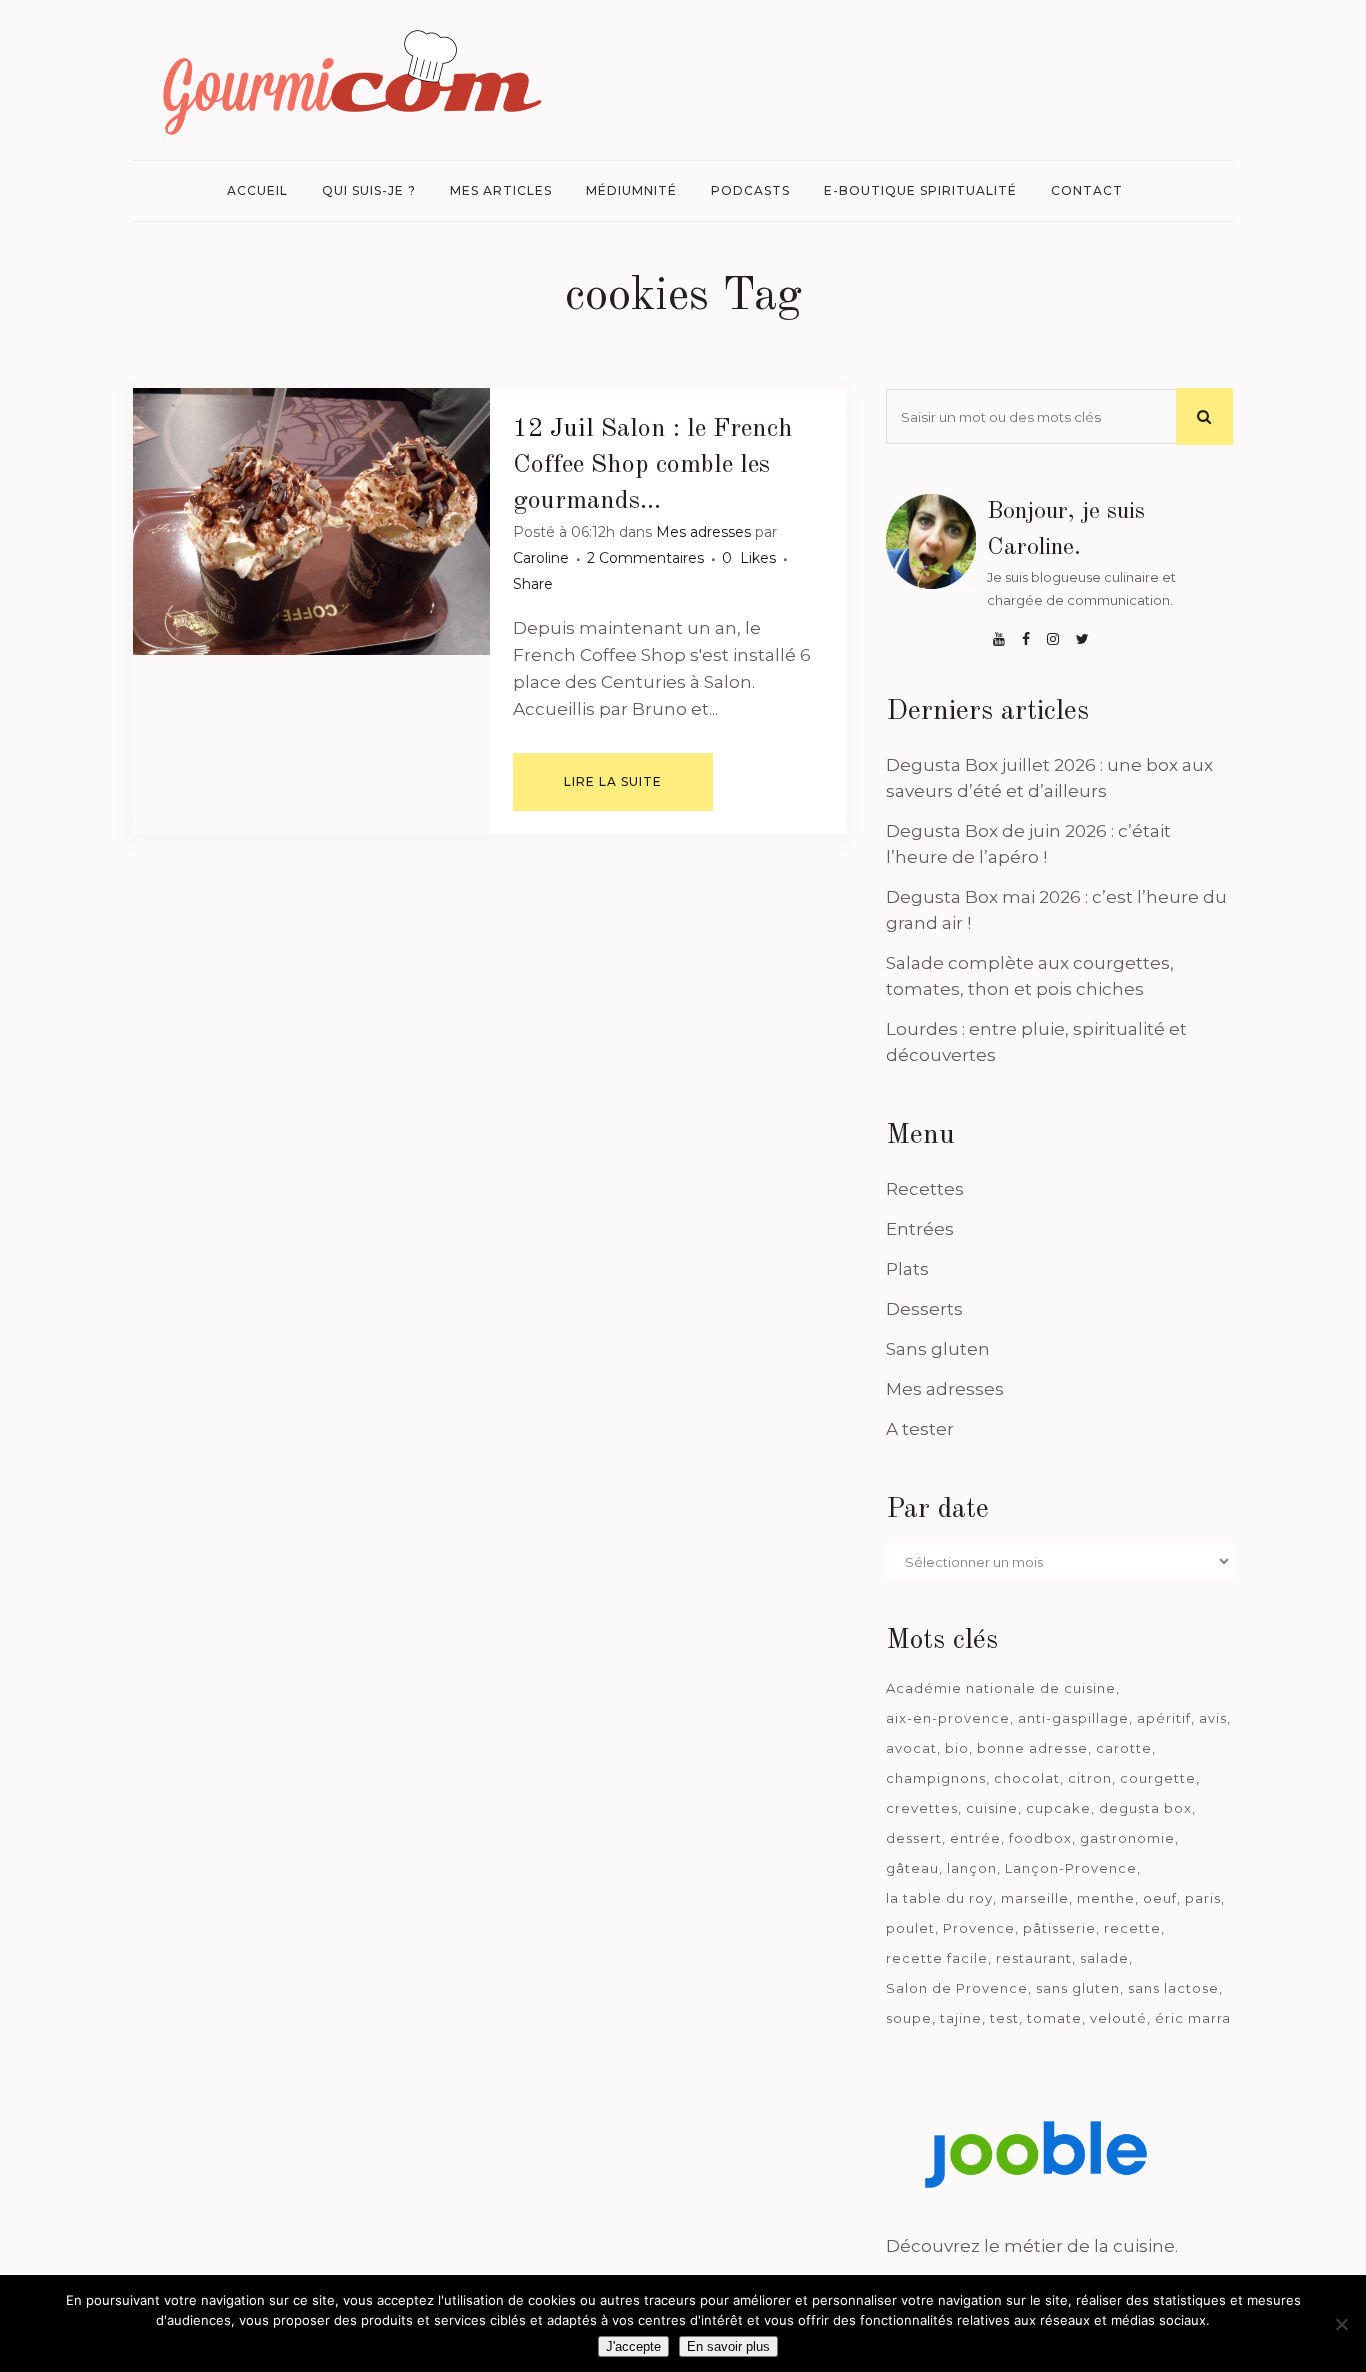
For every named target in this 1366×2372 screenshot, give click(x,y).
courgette (1158, 1778)
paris (1203, 1898)
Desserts (924, 1309)
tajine (961, 2018)
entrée (975, 1838)
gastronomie (1127, 1838)
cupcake (1058, 1808)
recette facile (937, 1958)
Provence (979, 1928)
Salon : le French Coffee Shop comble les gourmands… (653, 465)
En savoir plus (728, 2346)
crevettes (922, 1808)
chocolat (1027, 1778)
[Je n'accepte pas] (1341, 2324)
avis (1213, 1718)
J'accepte (633, 2346)
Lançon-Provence (1071, 1868)
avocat (911, 1748)
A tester (920, 1429)
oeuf (1160, 1898)
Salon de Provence (957, 1988)
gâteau (912, 1868)
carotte (1124, 1748)
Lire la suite (613, 781)
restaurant (1034, 1958)
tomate (1054, 2018)
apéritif (1164, 1718)
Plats (907, 1269)
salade (1104, 1958)
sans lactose (1173, 1988)
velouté (1118, 2018)
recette (1132, 1928)
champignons (936, 1778)
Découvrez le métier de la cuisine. (1032, 2246)
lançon (972, 1868)
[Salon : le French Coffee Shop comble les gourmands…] (311, 521)
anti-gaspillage (1073, 1718)
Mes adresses (703, 532)
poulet (910, 1928)
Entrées (920, 1229)
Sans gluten (938, 1349)
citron (1090, 1778)
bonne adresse (1032, 1748)
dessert (914, 1838)
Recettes (925, 1189)
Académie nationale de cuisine (1001, 1688)
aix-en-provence (948, 1718)
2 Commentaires (645, 558)
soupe (909, 2018)
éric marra (1193, 2018)
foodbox (1040, 1838)
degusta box (1145, 1808)
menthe (1106, 1898)
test (1004, 2018)
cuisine (992, 1808)
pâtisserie (1059, 1928)
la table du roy (939, 1898)
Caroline (541, 558)
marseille (1035, 1898)
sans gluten (1078, 1988)
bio (957, 1748)
